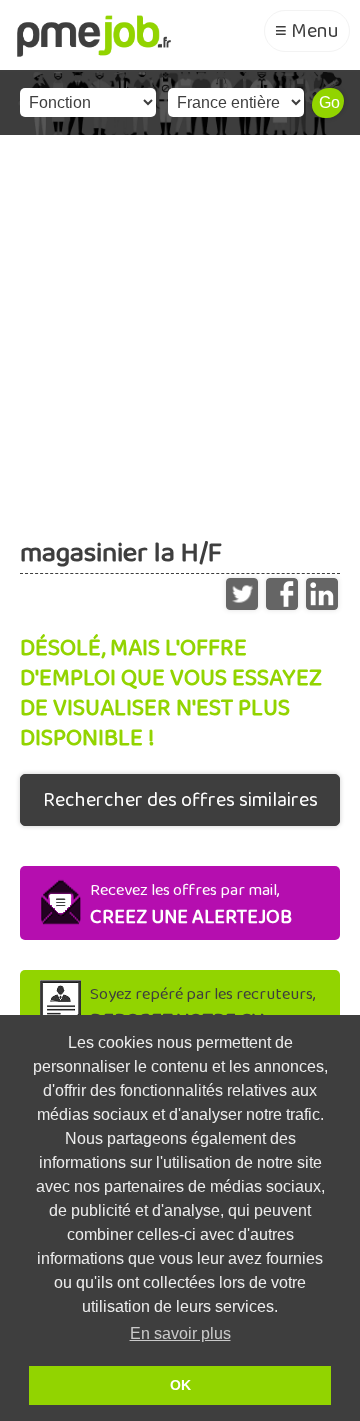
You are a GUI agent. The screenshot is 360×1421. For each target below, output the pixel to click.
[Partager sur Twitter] (242, 589)
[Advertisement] (180, 325)
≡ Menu (307, 31)
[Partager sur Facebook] (282, 589)
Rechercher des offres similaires (180, 800)
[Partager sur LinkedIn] (322, 589)
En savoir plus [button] (180, 1333)
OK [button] (180, 1385)
